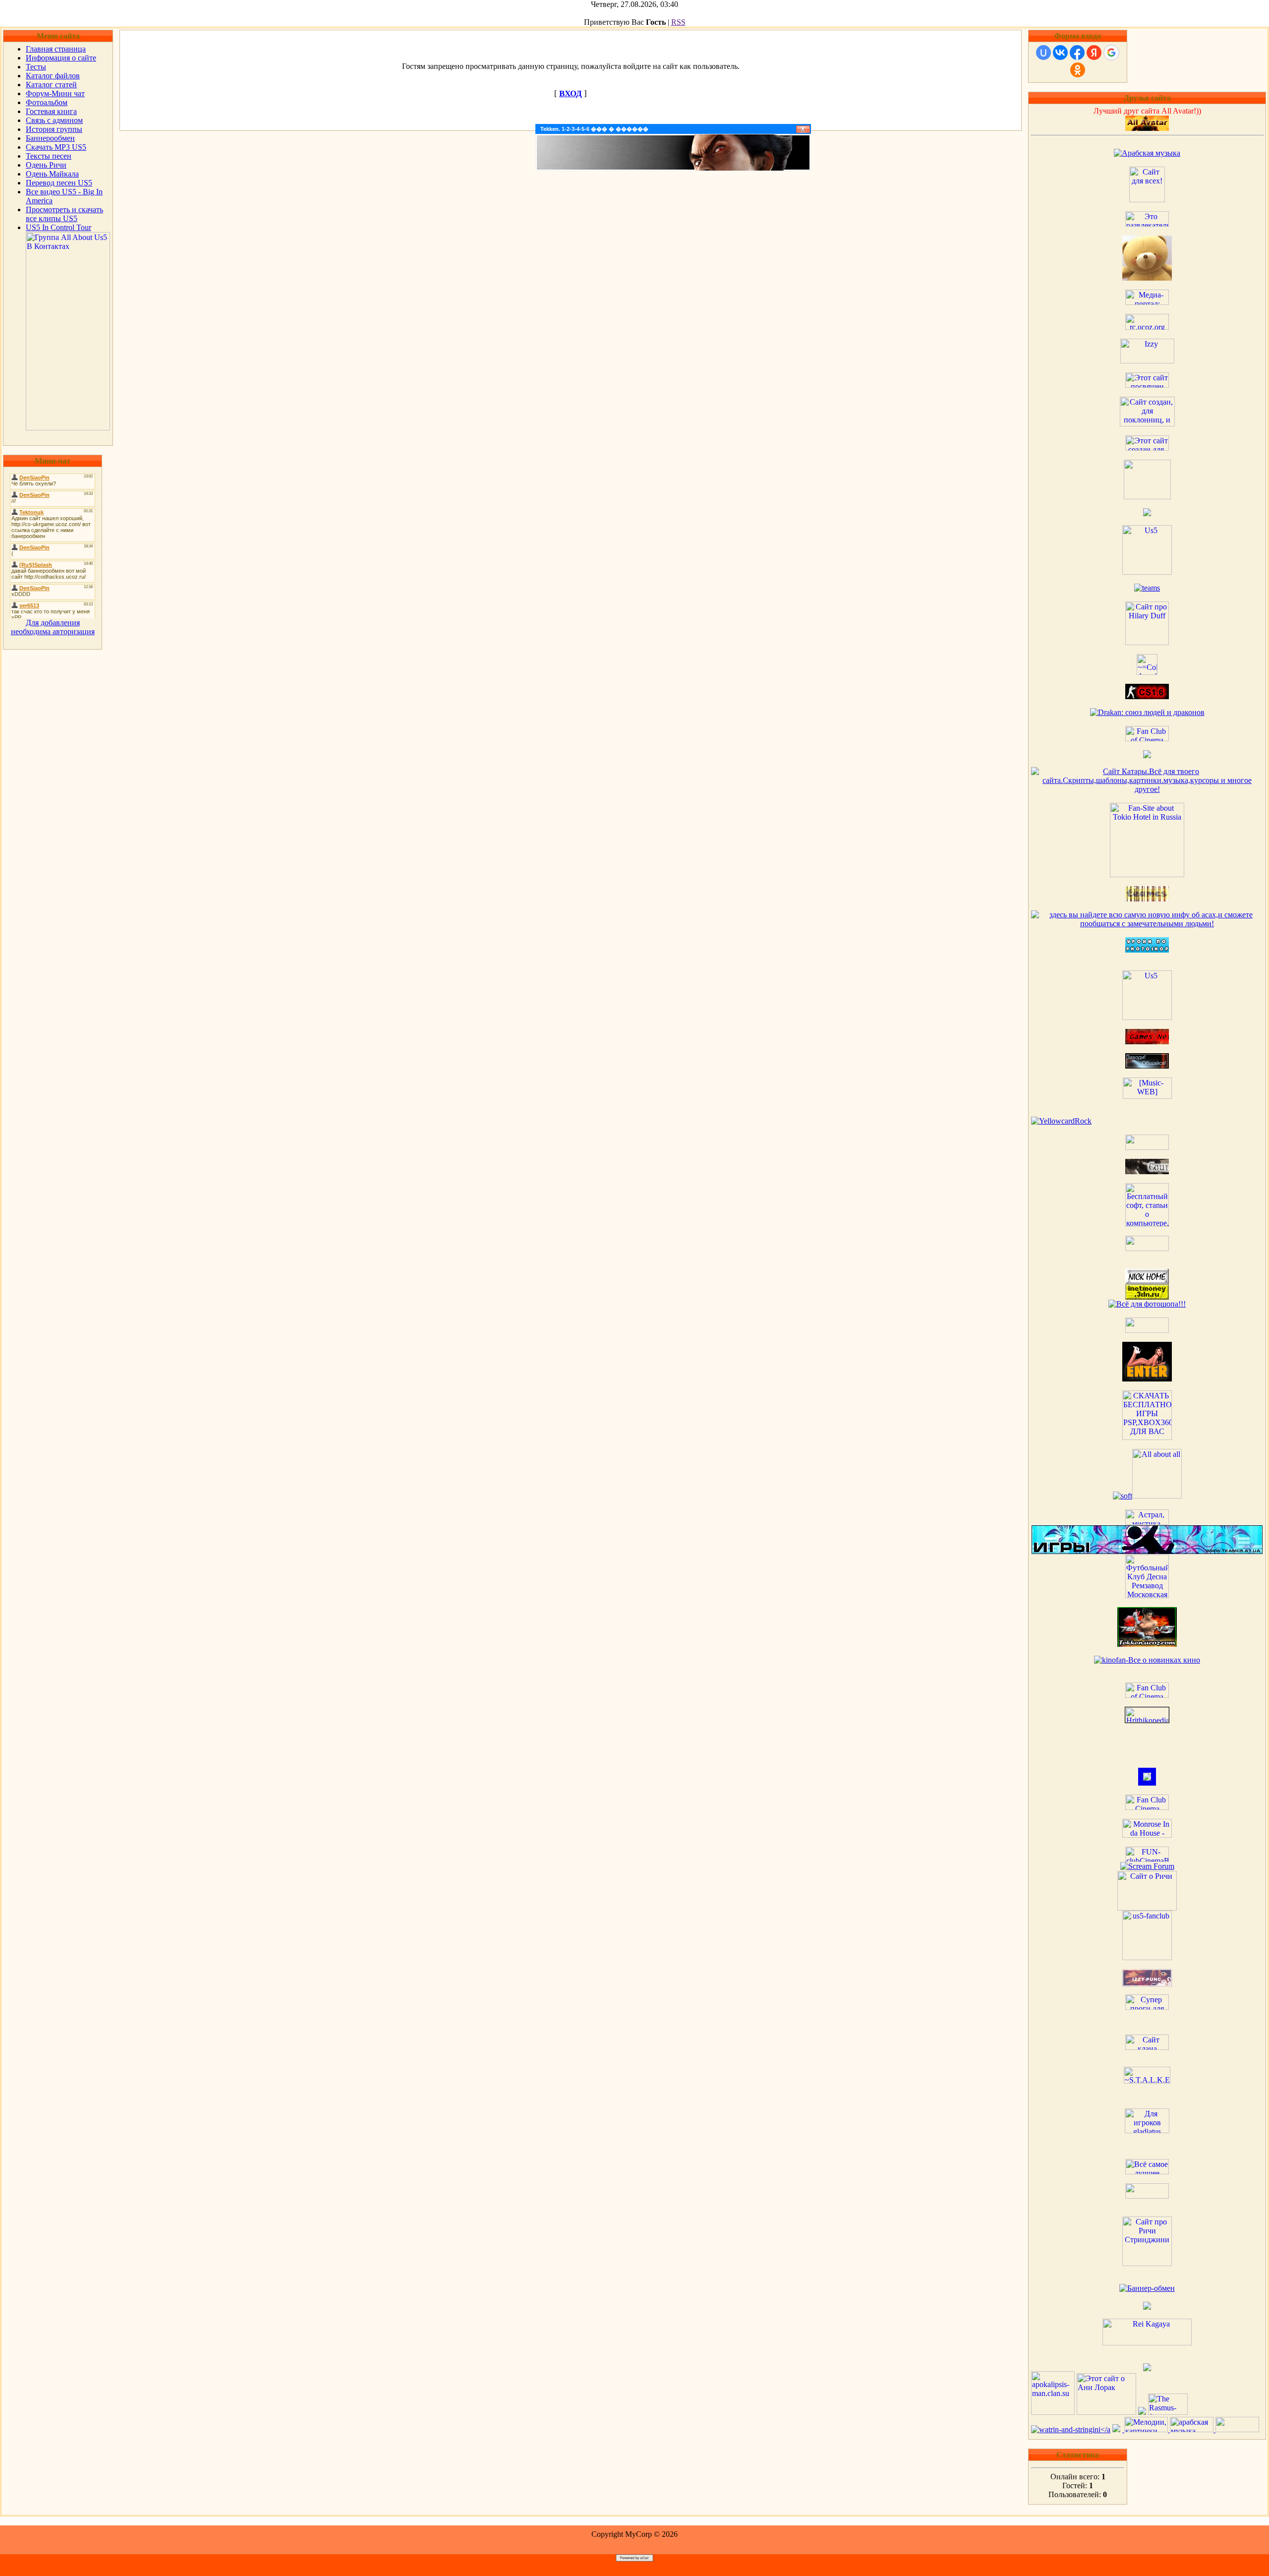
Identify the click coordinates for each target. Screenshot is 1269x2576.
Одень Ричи (46, 165)
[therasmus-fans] (1168, 2412)
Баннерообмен (50, 138)
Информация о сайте (61, 58)
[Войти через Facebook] (1077, 53)
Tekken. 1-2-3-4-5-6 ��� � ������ (594, 129)
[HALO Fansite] (1147, 1248)
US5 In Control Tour (58, 227)
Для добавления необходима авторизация (53, 627)
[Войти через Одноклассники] (1078, 70)
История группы (54, 129)
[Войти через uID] (1043, 53)
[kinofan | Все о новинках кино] (1147, 1660)
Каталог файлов (53, 76)
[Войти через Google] (1111, 53)
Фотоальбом (47, 102)
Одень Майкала (52, 174)
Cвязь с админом (54, 120)
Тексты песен (49, 156)
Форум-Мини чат (55, 93)
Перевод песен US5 (59, 183)
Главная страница (56, 49)
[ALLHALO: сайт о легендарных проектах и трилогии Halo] (1237, 2429)
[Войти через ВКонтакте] (1060, 53)
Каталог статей (51, 85)
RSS (678, 22)
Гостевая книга (51, 111)
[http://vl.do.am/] (1147, 1379)
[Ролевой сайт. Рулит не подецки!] (1147, 1783)
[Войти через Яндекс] (1094, 53)
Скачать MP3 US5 (56, 147)
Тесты (36, 67)
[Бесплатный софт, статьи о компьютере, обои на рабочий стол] (1147, 1224)
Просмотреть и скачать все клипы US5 (64, 214)
